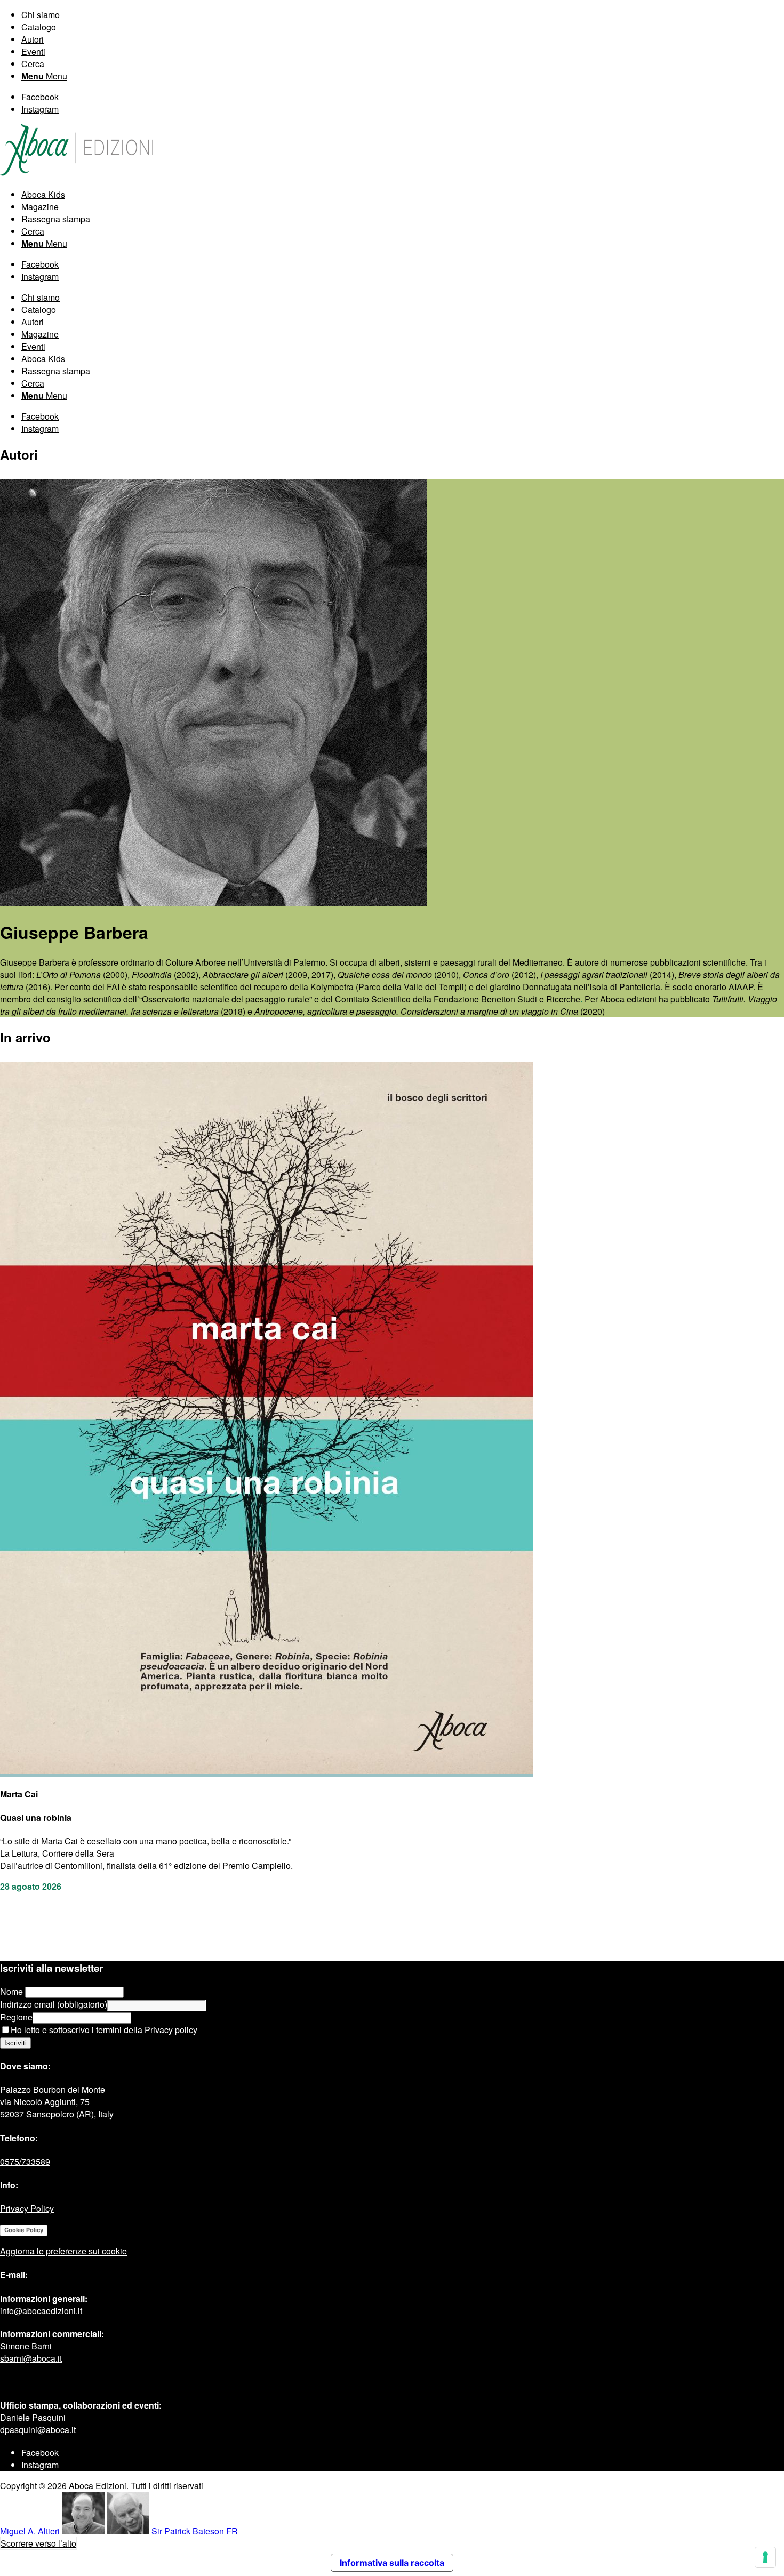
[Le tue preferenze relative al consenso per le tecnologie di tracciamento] (765, 2557)
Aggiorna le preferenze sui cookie (63, 2251)
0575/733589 (25, 2161)
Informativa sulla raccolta (392, 2563)
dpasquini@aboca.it (38, 2430)
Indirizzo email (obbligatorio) (54, 2004)
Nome (13, 1991)
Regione (16, 2017)
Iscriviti (15, 2043)
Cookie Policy (24, 2230)
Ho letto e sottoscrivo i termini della (104, 2030)
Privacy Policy (27, 2208)
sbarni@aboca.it (31, 2358)
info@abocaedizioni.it (41, 2311)
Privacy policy (171, 2030)
